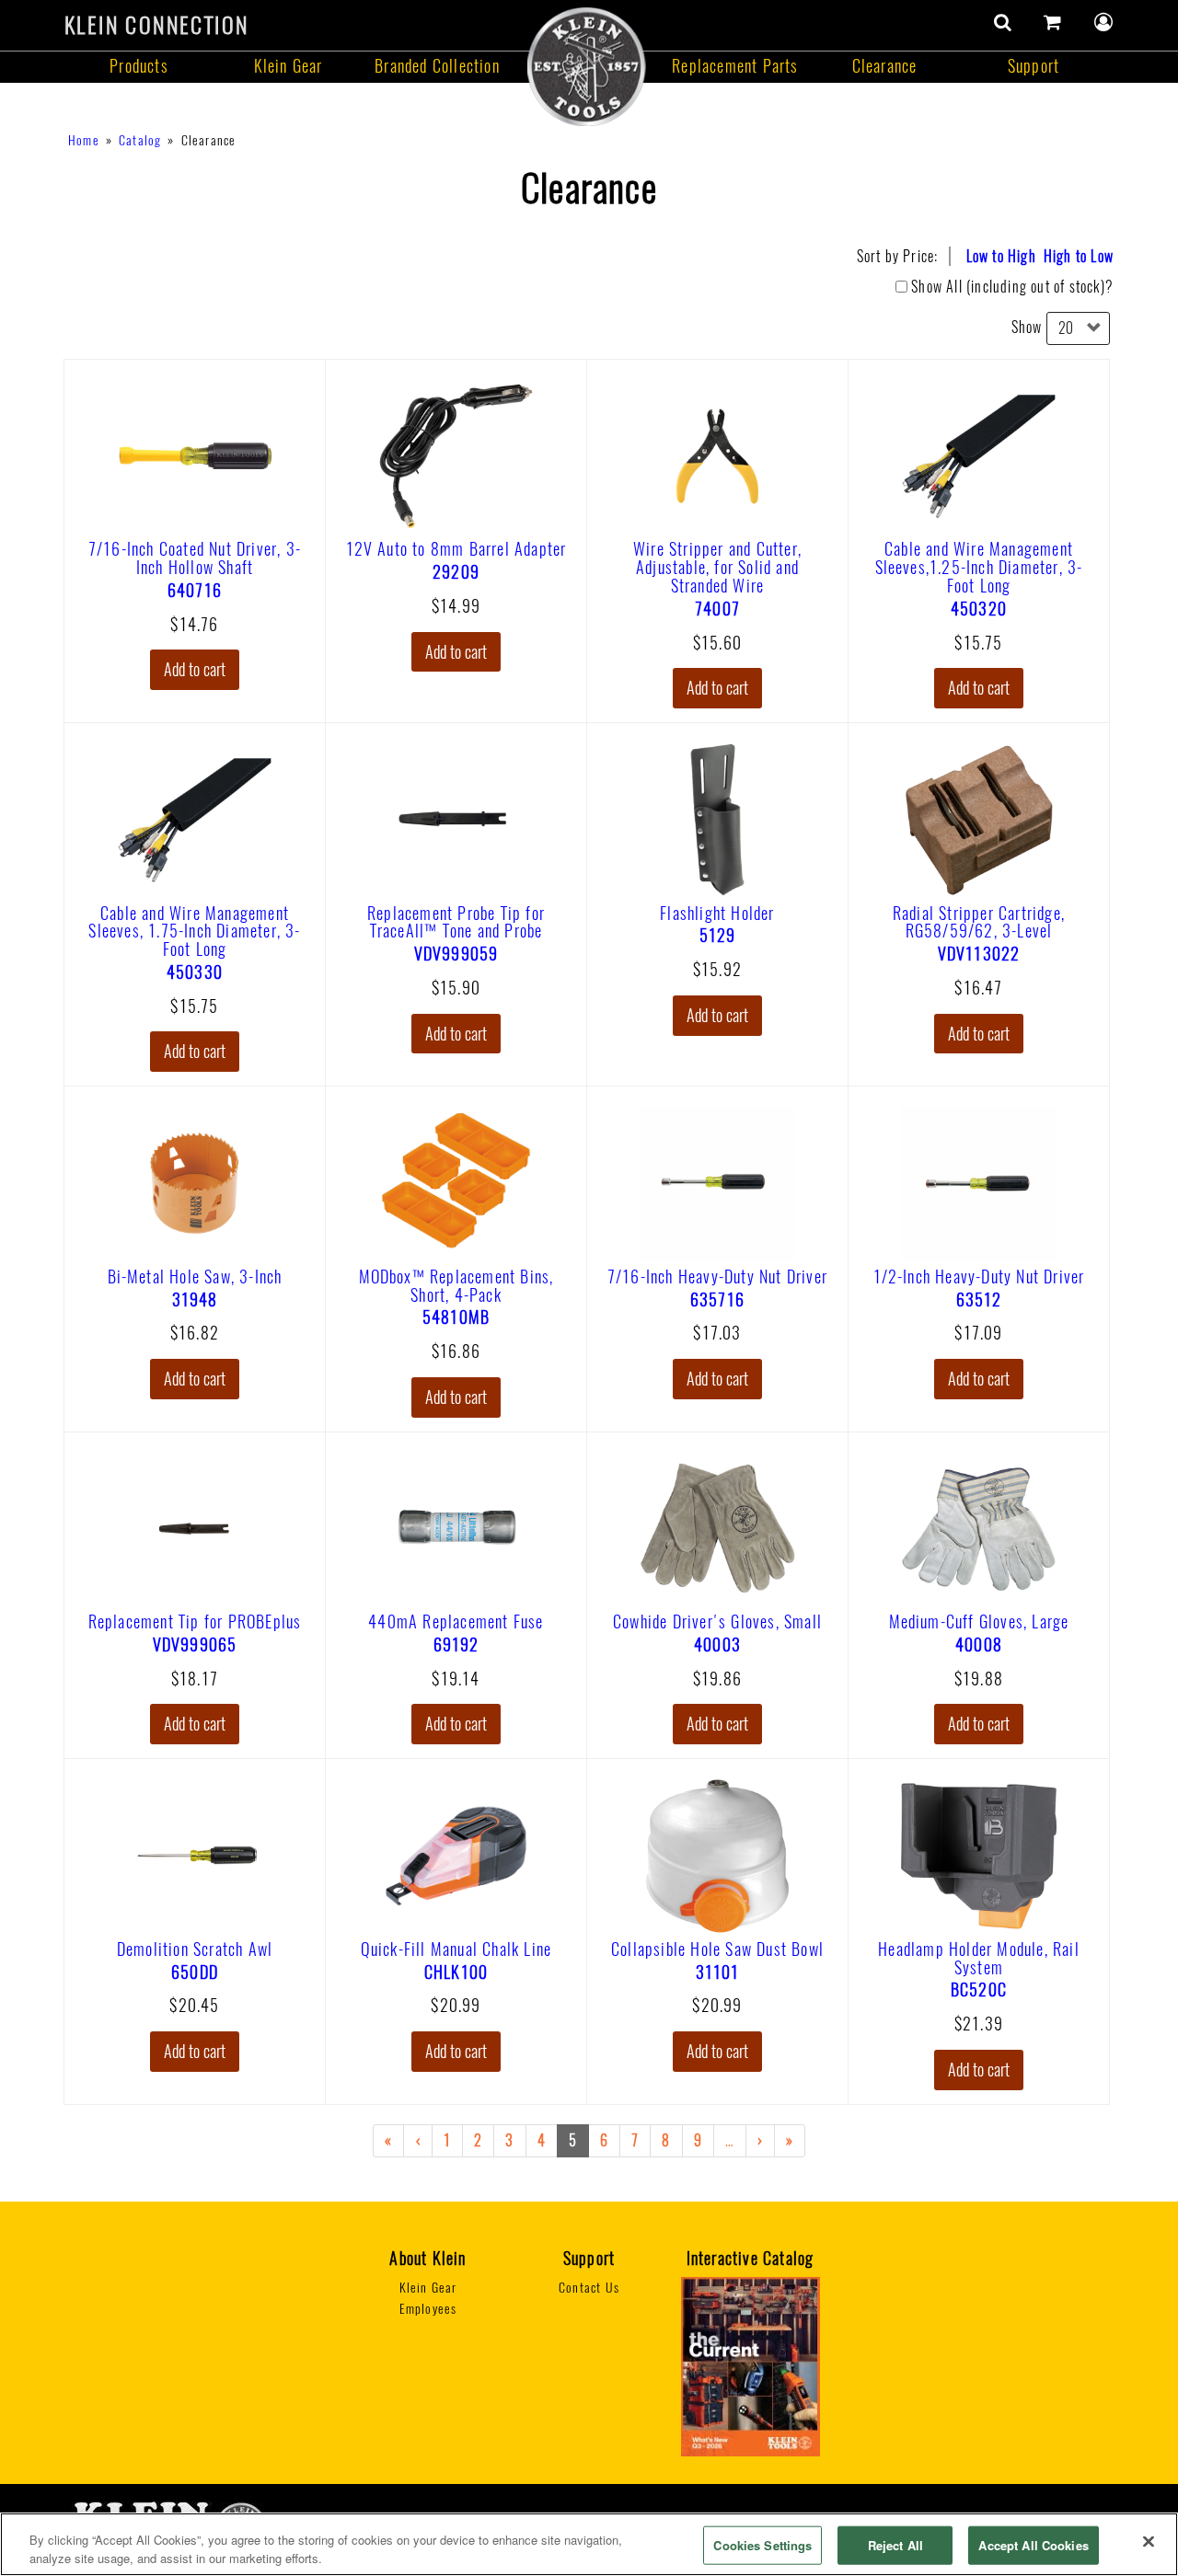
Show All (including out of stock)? (1012, 287)
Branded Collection (437, 66)
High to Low (1079, 256)
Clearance (885, 66)
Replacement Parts (735, 66)
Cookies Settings (762, 2545)
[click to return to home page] (586, 66)
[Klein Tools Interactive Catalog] (751, 2365)
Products (139, 66)
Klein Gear (289, 66)
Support (1034, 66)
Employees (428, 2309)
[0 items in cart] (1053, 22)
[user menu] (1104, 22)
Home (84, 140)
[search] (1003, 22)
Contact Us (589, 2288)
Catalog (140, 140)
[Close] (1149, 2542)
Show (1027, 327)
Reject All (895, 2545)
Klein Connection (156, 25)
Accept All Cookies (1033, 2545)
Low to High (1001, 256)
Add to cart (195, 669)
